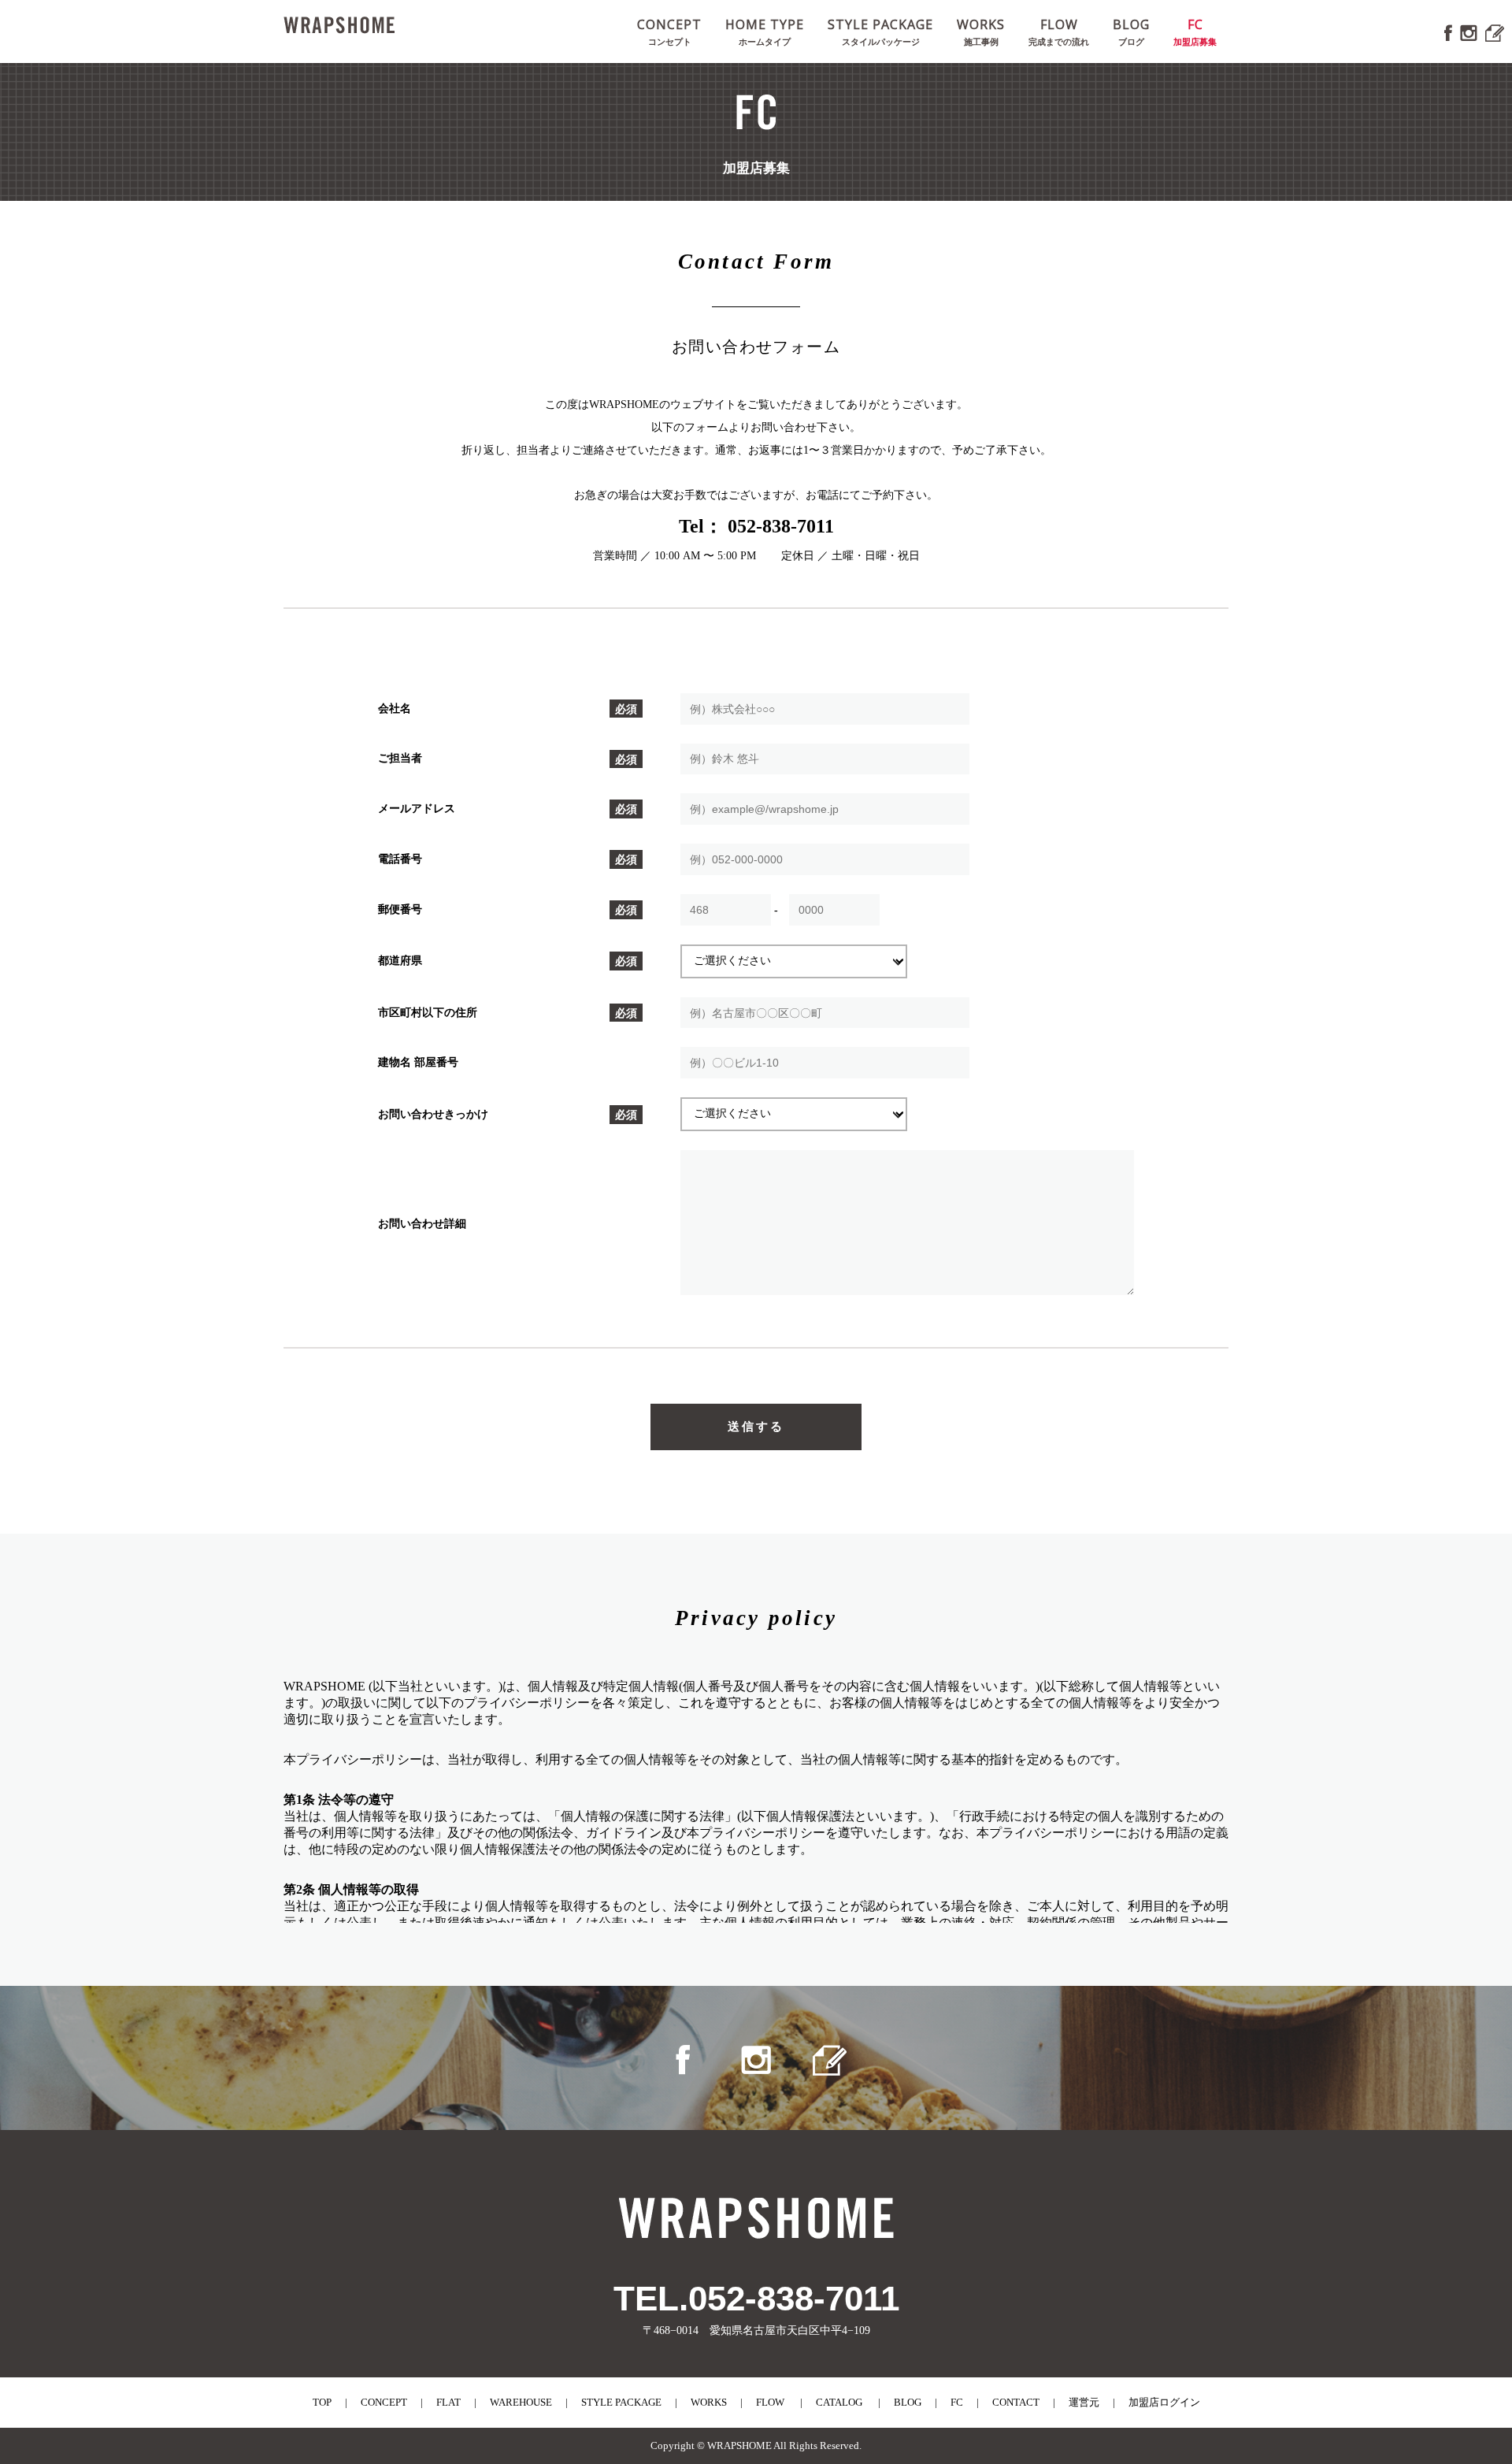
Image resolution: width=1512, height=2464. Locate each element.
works (709, 2402)
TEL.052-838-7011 (756, 2298)
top (322, 2402)
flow (770, 2402)
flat (448, 2402)
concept (384, 2402)
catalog (839, 2402)
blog (908, 2402)
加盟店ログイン (1164, 2402)
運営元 (1084, 2402)
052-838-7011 (778, 526)
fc (957, 2402)
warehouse (521, 2402)
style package (621, 2402)
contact (1016, 2402)
